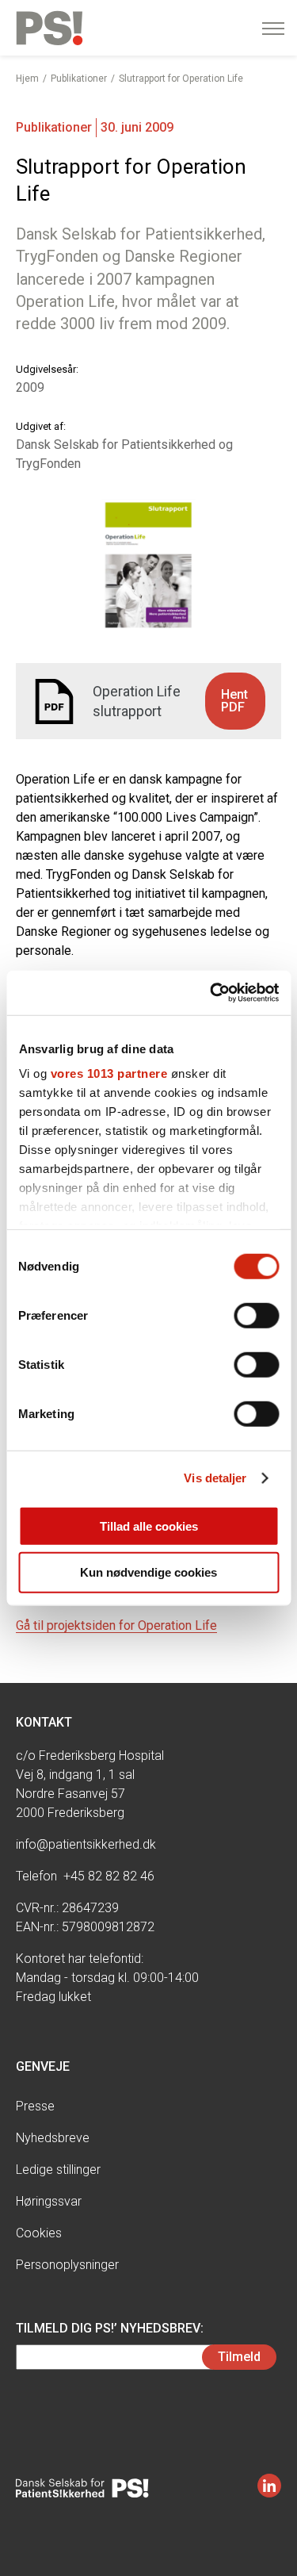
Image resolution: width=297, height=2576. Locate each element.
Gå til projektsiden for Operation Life (116, 1625)
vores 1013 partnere (109, 1073)
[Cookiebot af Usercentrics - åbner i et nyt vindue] (211, 993)
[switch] (256, 1315)
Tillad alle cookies (149, 1526)
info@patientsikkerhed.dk (86, 1844)
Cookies (39, 2233)
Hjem (27, 79)
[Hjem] (49, 28)
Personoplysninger (67, 2265)
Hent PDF (234, 701)
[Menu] (273, 29)
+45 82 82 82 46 (109, 1876)
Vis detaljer (215, 1478)
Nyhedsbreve (53, 2138)
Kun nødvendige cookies (148, 1572)
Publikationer (79, 79)
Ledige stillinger (58, 2170)
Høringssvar (49, 2201)
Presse (35, 2106)
